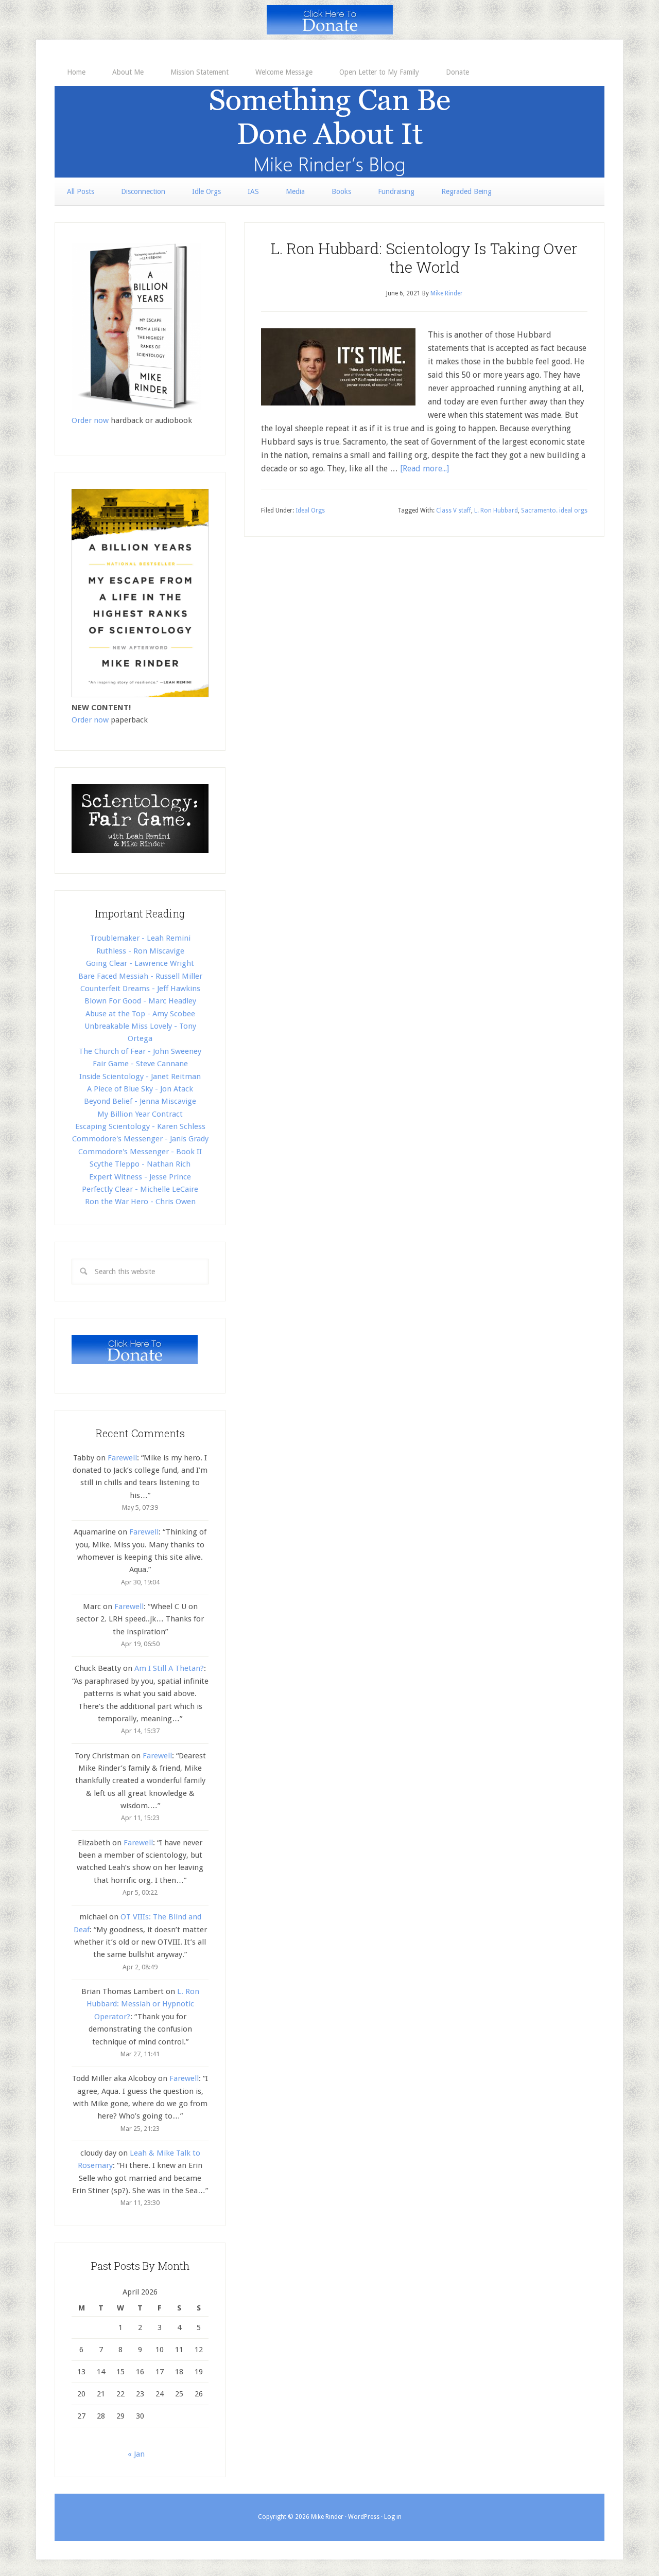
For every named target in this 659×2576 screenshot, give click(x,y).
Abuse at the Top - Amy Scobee (140, 1014)
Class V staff (454, 510)
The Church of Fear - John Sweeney (140, 1051)
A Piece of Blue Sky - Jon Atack (140, 1089)
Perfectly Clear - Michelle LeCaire (140, 1189)
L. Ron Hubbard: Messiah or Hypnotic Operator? (143, 2004)
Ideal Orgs (310, 510)
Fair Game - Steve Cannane (140, 1064)
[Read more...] (424, 469)
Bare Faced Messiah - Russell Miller (140, 976)
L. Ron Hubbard (496, 510)
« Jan (136, 2454)
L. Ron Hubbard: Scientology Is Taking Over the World (424, 258)
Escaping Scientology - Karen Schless (140, 1126)
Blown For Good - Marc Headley (140, 1001)
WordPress (364, 2517)
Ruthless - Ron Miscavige (140, 951)
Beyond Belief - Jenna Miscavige (140, 1101)
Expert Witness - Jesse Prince (140, 1177)
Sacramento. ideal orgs (554, 510)
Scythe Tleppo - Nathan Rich (140, 1164)
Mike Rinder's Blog (329, 132)
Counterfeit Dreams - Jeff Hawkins (140, 989)
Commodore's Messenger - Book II (140, 1152)
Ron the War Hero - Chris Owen (140, 1202)
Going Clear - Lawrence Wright (140, 963)
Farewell (122, 1458)
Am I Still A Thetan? (169, 1668)
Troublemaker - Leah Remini (140, 938)
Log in (393, 2517)
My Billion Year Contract (140, 1114)
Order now (90, 420)
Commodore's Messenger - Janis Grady (140, 1139)
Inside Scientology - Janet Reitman (140, 1077)
